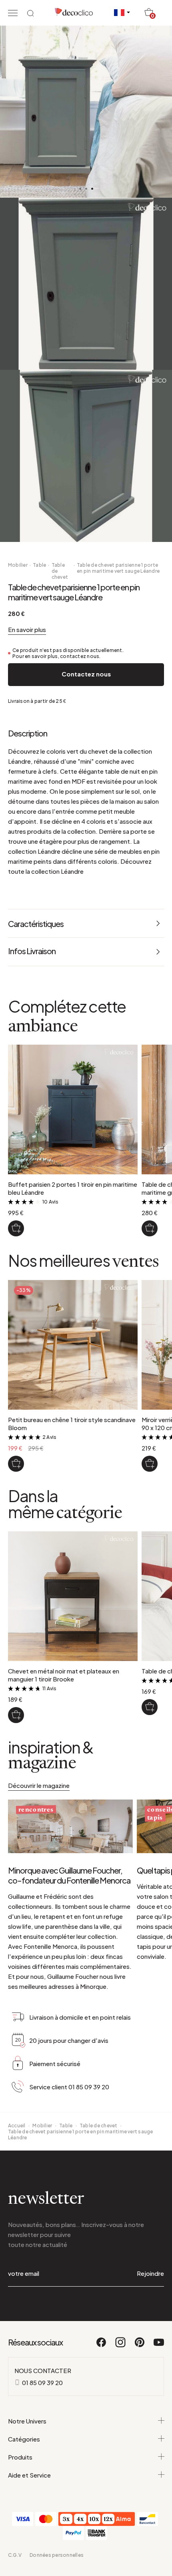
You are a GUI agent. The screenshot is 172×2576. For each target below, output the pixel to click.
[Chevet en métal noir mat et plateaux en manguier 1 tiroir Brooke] (16, 1715)
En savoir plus (27, 629)
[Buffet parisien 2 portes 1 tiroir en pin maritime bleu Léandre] (16, 1228)
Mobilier (18, 565)
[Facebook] (102, 2346)
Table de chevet (60, 571)
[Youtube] (159, 2346)
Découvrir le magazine (39, 1785)
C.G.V (15, 2555)
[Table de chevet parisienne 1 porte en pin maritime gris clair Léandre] (150, 1228)
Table (39, 565)
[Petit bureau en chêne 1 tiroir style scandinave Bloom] (16, 1464)
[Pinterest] (140, 2346)
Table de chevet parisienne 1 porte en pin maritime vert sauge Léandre (118, 568)
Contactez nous (86, 674)
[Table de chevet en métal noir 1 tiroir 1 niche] (150, 1707)
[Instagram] (121, 2346)
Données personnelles (57, 2555)
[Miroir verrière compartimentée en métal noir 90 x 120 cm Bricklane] (150, 1464)
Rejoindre (150, 2273)
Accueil (17, 2126)
